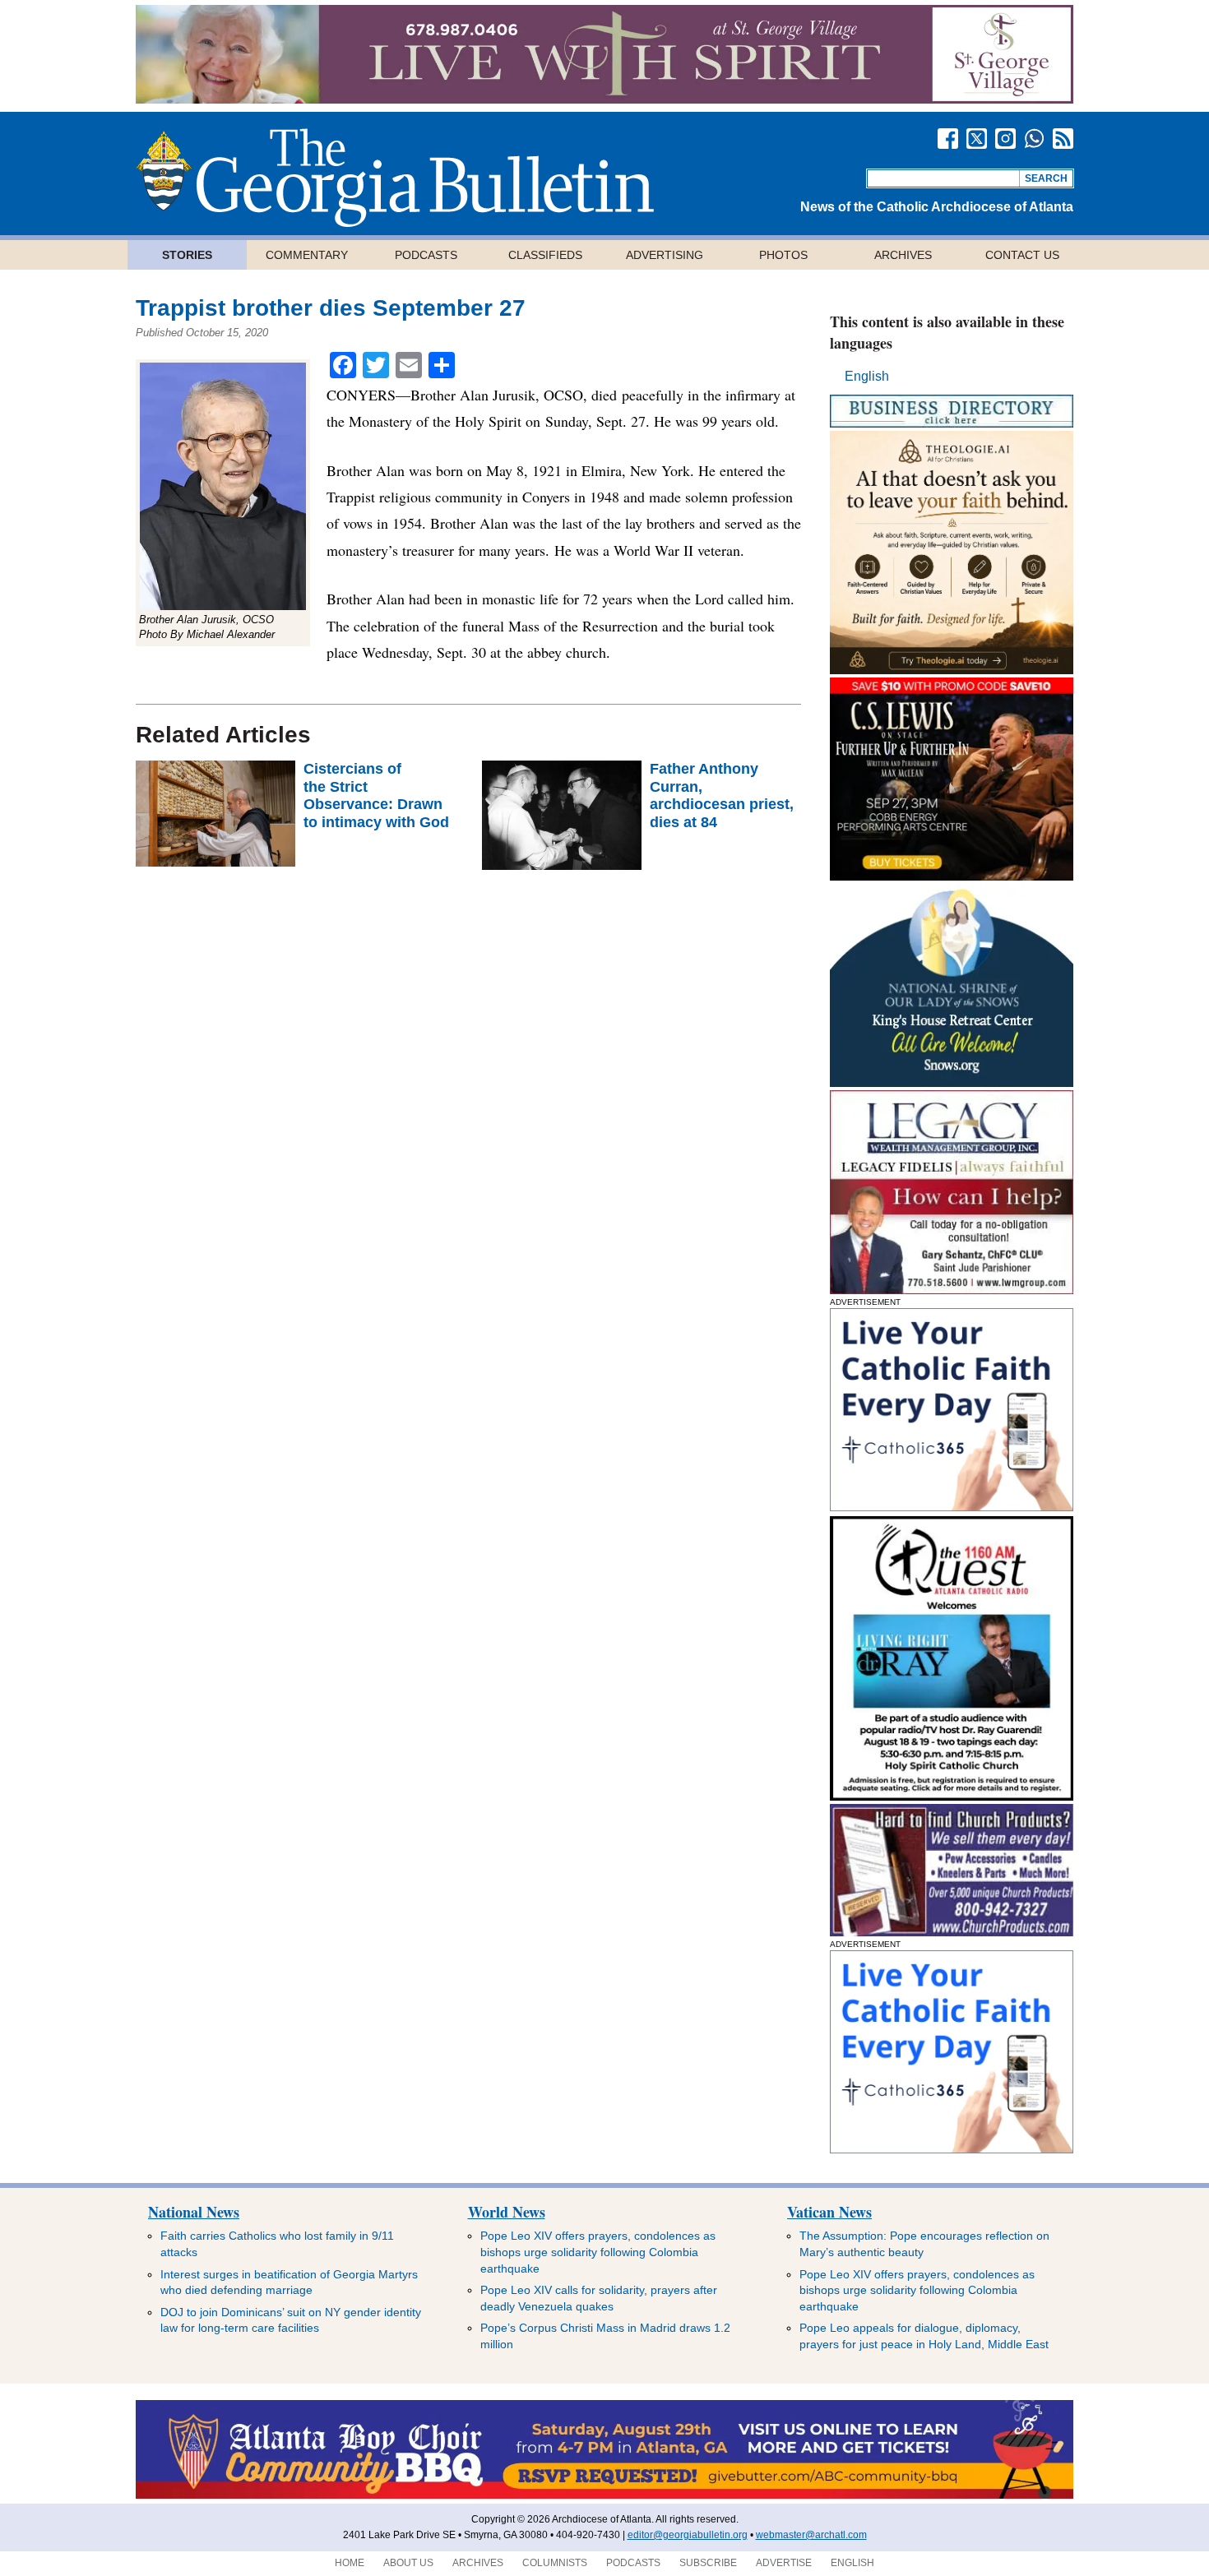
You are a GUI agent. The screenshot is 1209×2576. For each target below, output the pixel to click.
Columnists (555, 2563)
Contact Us (1022, 255)
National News (194, 2212)
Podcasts (426, 255)
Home (350, 2563)
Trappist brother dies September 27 (331, 308)
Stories (187, 255)
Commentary (307, 255)
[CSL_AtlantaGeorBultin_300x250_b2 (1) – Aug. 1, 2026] (952, 876)
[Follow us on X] (977, 139)
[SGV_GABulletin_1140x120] (604, 99)
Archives (903, 255)
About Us (408, 2563)
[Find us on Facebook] (948, 139)
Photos (783, 255)
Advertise (784, 2563)
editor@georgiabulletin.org (688, 2535)
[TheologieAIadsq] (952, 670)
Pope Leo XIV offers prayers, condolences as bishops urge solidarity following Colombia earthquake (598, 2252)
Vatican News (829, 2212)
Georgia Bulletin (395, 178)
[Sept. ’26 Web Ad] (952, 1082)
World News (507, 2212)
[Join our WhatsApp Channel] (1034, 139)
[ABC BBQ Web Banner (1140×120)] (604, 2495)
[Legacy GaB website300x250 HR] (952, 1290)
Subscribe (708, 2563)
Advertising (665, 255)
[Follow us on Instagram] (1005, 139)
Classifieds (545, 255)
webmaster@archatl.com (811, 2535)
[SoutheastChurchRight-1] (952, 1932)
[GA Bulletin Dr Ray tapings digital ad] (952, 1796)
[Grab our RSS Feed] (1063, 139)
